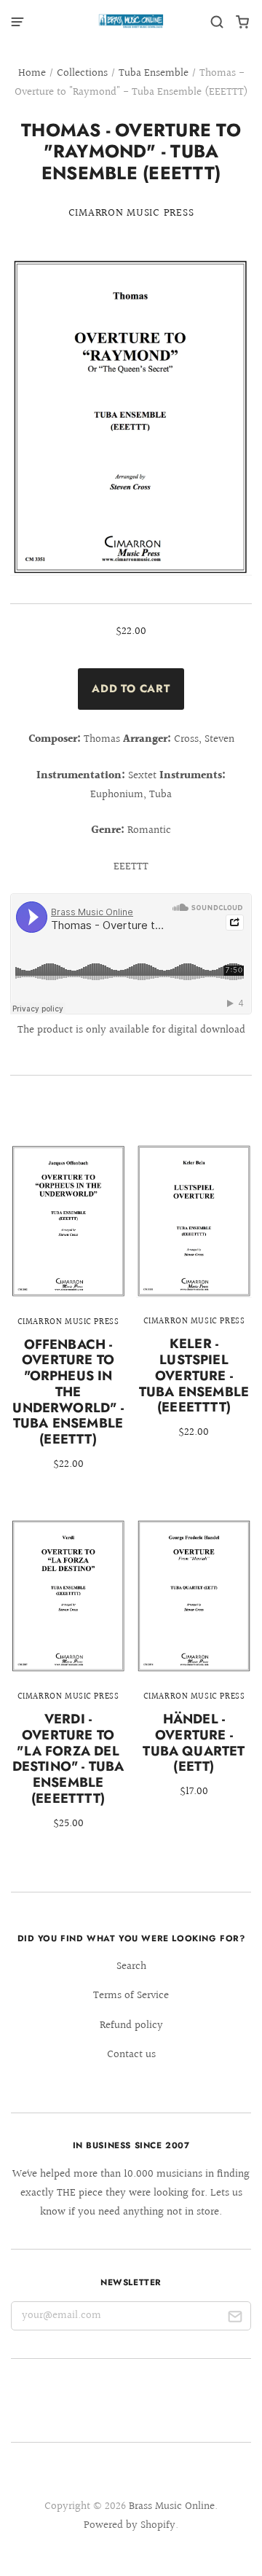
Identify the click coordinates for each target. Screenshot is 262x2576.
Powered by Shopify (130, 2525)
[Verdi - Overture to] (68, 1684)
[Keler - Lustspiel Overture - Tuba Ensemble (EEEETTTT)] (194, 1302)
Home (32, 73)
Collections (82, 73)
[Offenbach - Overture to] (68, 1318)
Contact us (131, 2055)
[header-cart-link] (243, 22)
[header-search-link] (217, 22)
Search (131, 1966)
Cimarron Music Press (131, 213)
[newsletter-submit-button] (235, 2319)
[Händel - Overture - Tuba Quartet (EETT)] (194, 1669)
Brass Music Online (172, 2506)
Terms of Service (131, 1996)
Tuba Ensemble (154, 73)
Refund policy (131, 2025)
